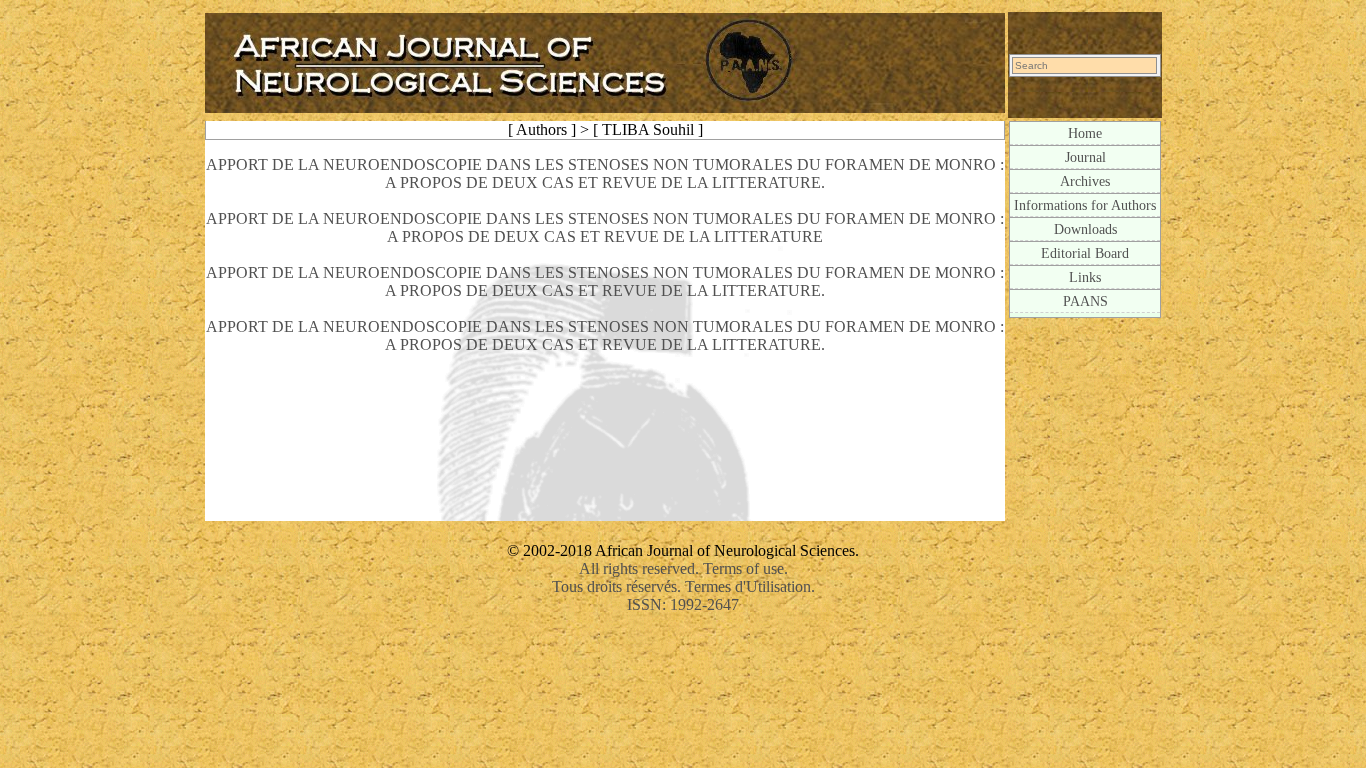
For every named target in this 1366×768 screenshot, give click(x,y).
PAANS (1085, 301)
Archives (1085, 181)
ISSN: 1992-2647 (683, 604)
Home (1085, 133)
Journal (1085, 157)
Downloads (1085, 229)
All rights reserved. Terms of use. (683, 568)
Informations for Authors (1085, 205)
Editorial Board (1085, 253)
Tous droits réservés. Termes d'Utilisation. (683, 586)
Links (1085, 277)
